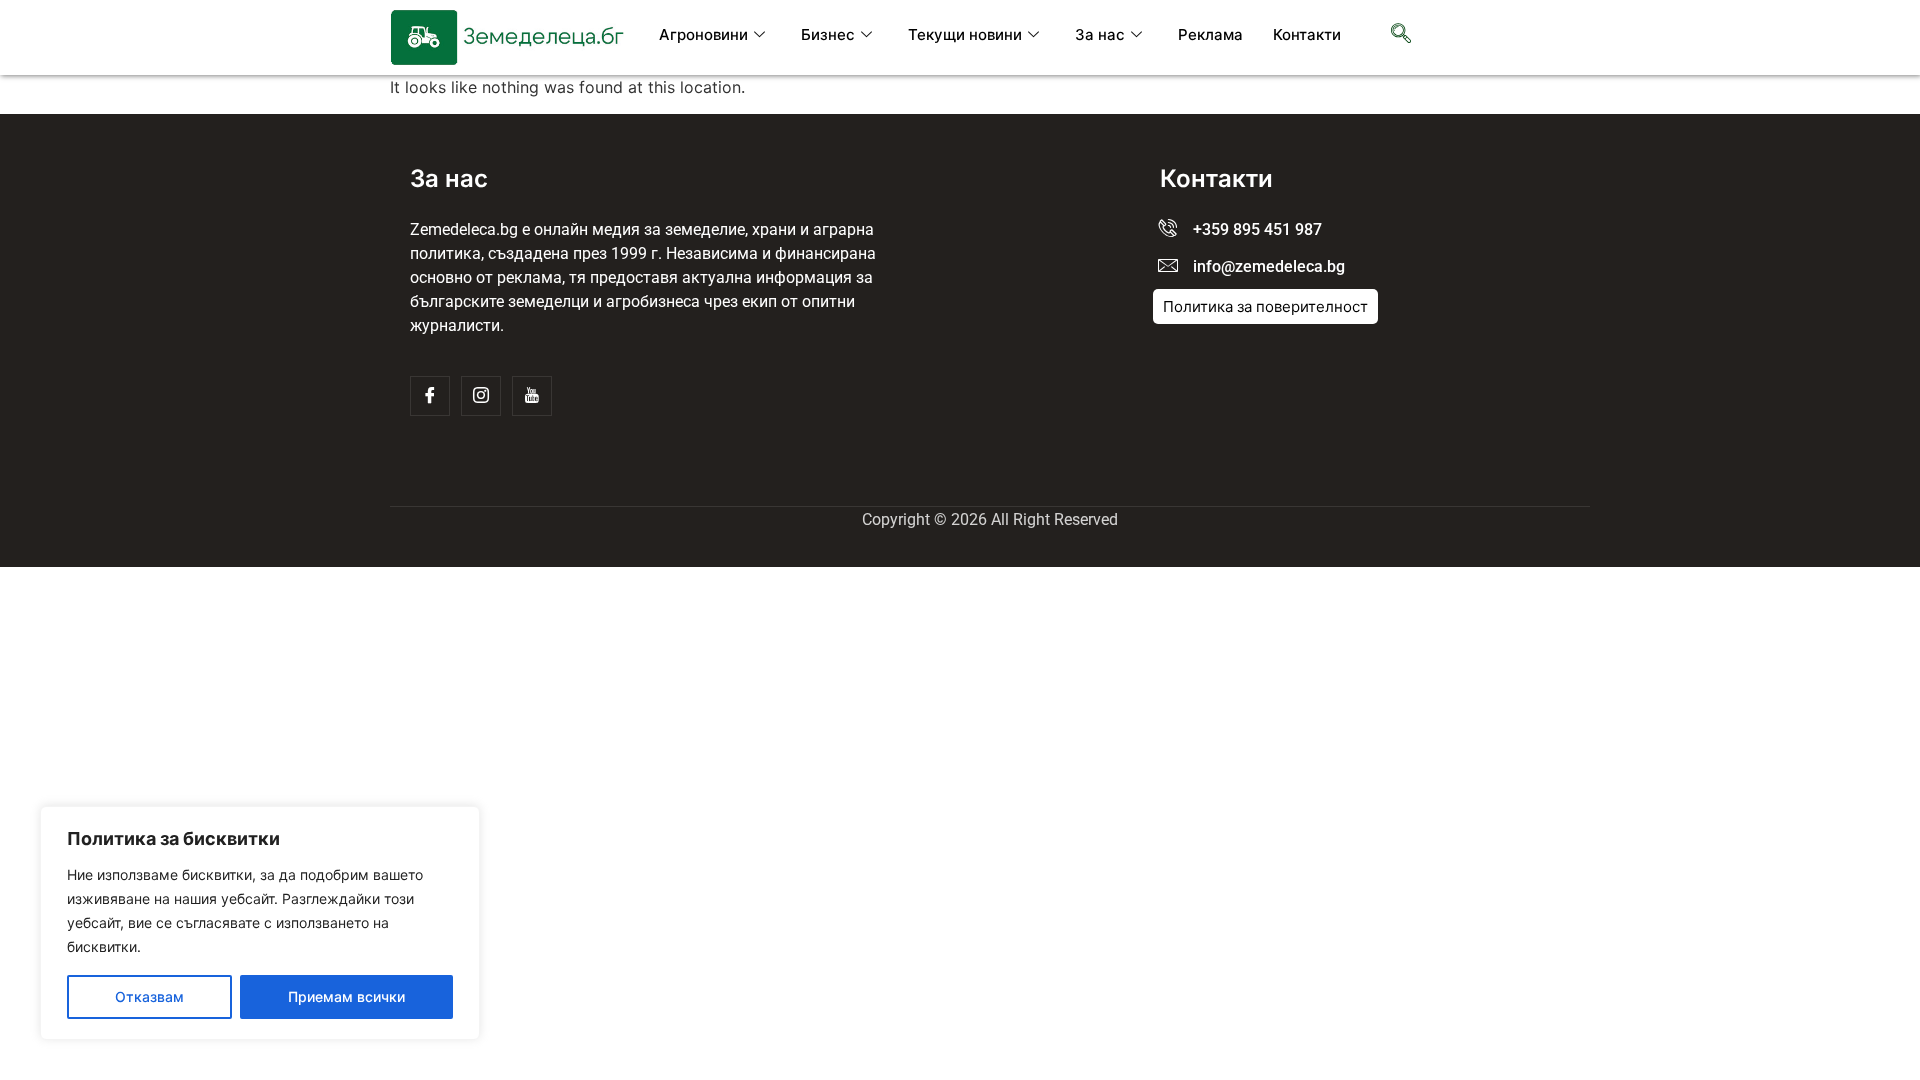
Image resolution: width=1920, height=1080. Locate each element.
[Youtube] (532, 396)
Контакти (1307, 34)
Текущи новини (965, 34)
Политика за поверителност (1265, 306)
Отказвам (149, 996)
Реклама (1210, 34)
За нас (1100, 34)
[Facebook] (430, 396)
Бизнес (828, 34)
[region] (260, 923)
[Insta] (481, 396)
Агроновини (703, 34)
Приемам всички (346, 996)
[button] (1401, 35)
